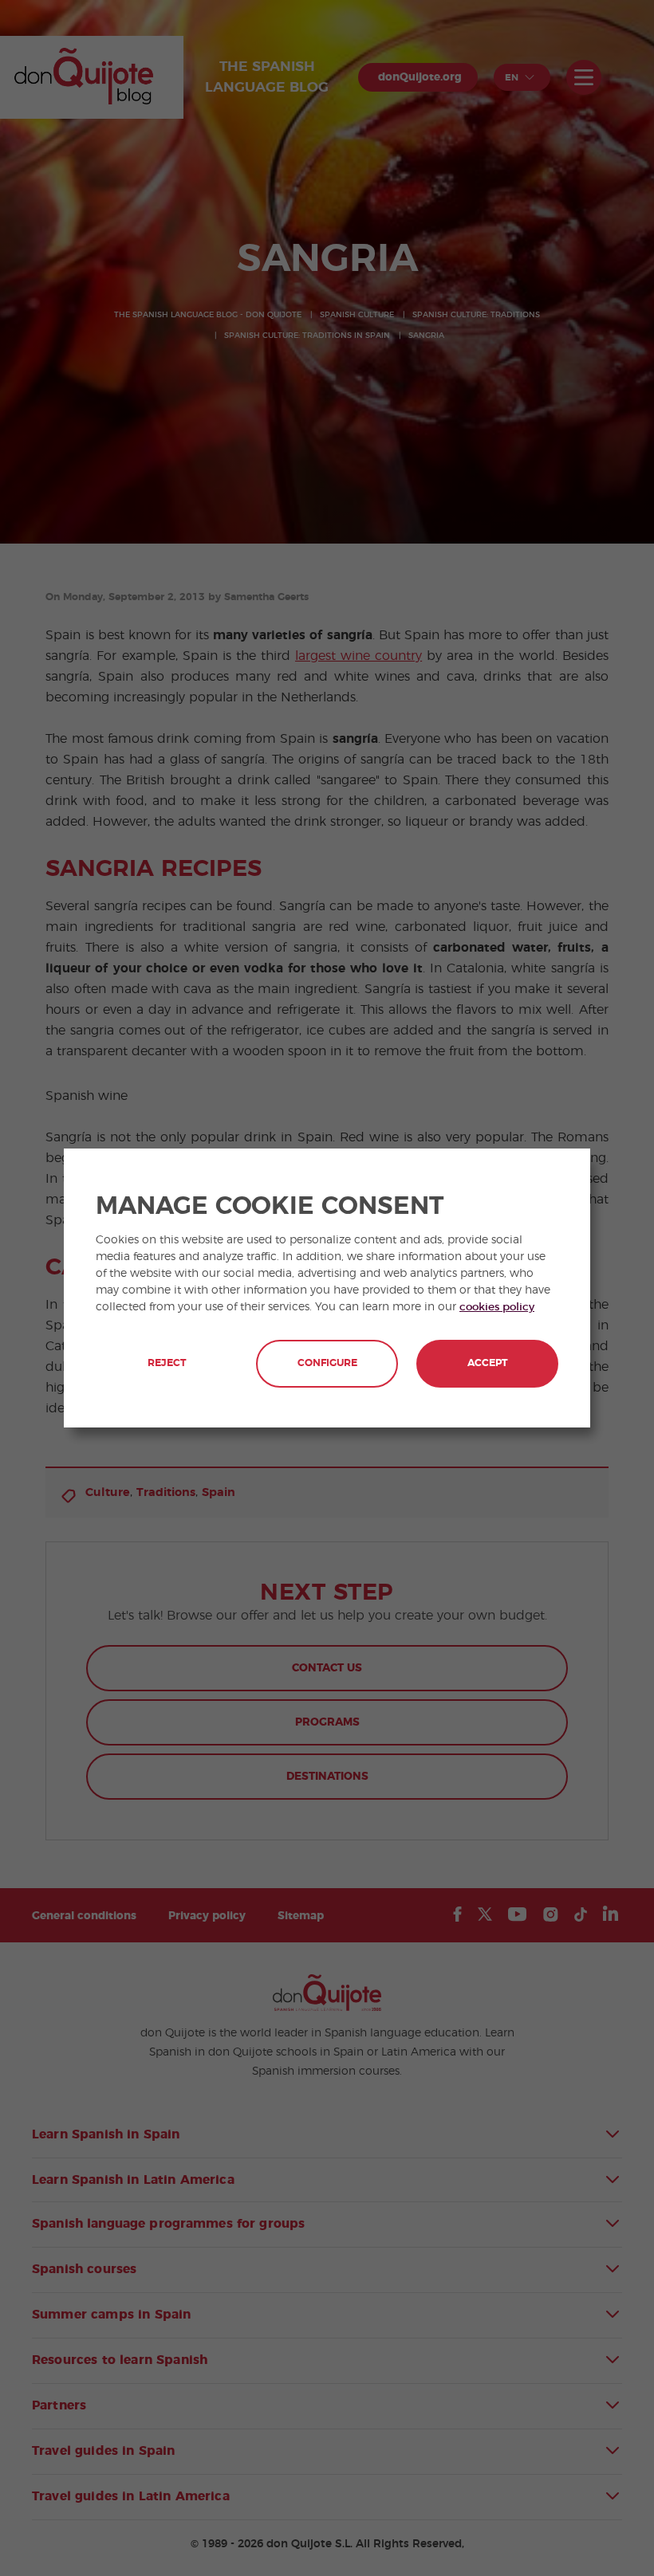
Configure (327, 1363)
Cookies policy (497, 1307)
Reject (167, 1363)
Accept (487, 1363)
